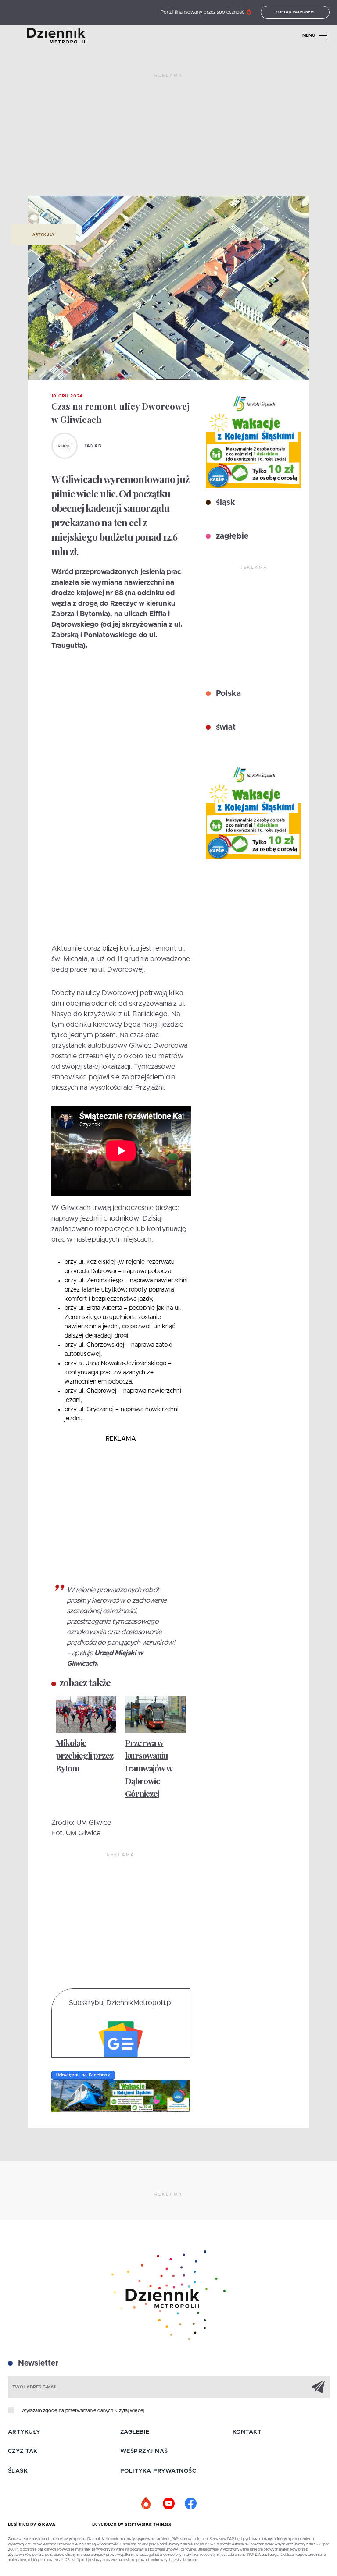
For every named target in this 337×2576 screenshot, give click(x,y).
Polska (227, 694)
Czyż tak (23, 2451)
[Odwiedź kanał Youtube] (168, 2504)
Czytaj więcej (130, 2411)
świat (225, 727)
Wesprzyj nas (144, 2451)
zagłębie (231, 536)
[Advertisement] (168, 138)
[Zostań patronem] (147, 2504)
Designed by (23, 2524)
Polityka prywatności (159, 2471)
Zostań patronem (295, 12)
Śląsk (18, 2471)
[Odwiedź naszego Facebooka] (190, 2504)
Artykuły (43, 235)
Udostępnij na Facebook (83, 2075)
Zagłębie (135, 2432)
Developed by (109, 2524)
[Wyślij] (318, 2387)
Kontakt (247, 2432)
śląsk (224, 503)
